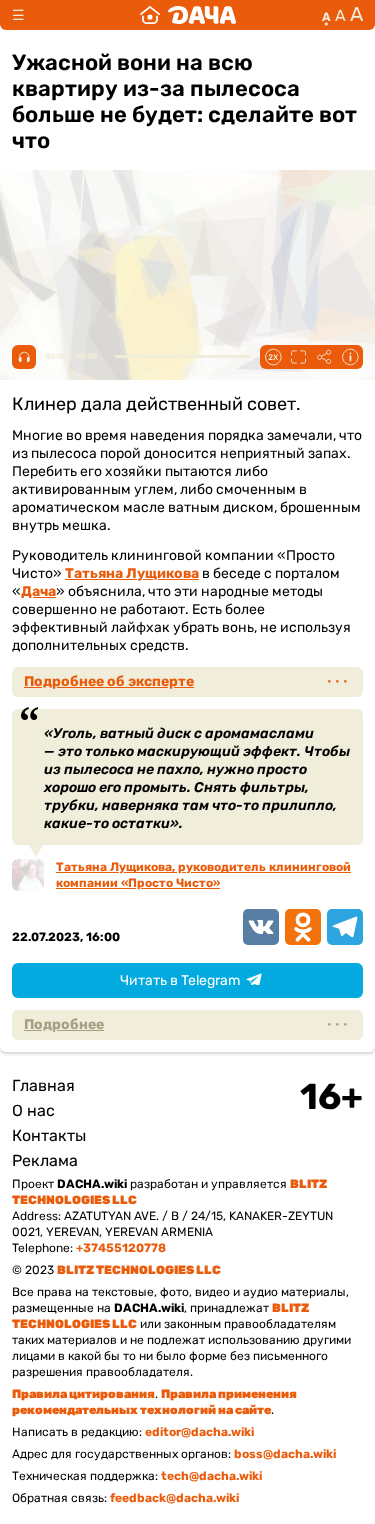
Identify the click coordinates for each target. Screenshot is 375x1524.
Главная (43, 1085)
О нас (33, 1110)
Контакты (49, 1135)
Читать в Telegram (180, 980)
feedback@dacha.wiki (174, 1498)
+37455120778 (121, 1248)
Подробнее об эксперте (109, 681)
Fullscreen (298, 357)
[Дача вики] (188, 15)
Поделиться (324, 357)
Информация (350, 357)
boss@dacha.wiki (285, 1454)
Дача (38, 591)
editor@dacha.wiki (199, 1432)
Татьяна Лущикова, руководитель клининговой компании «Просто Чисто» (203, 875)
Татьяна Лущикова (132, 573)
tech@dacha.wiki (211, 1476)
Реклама (45, 1160)
